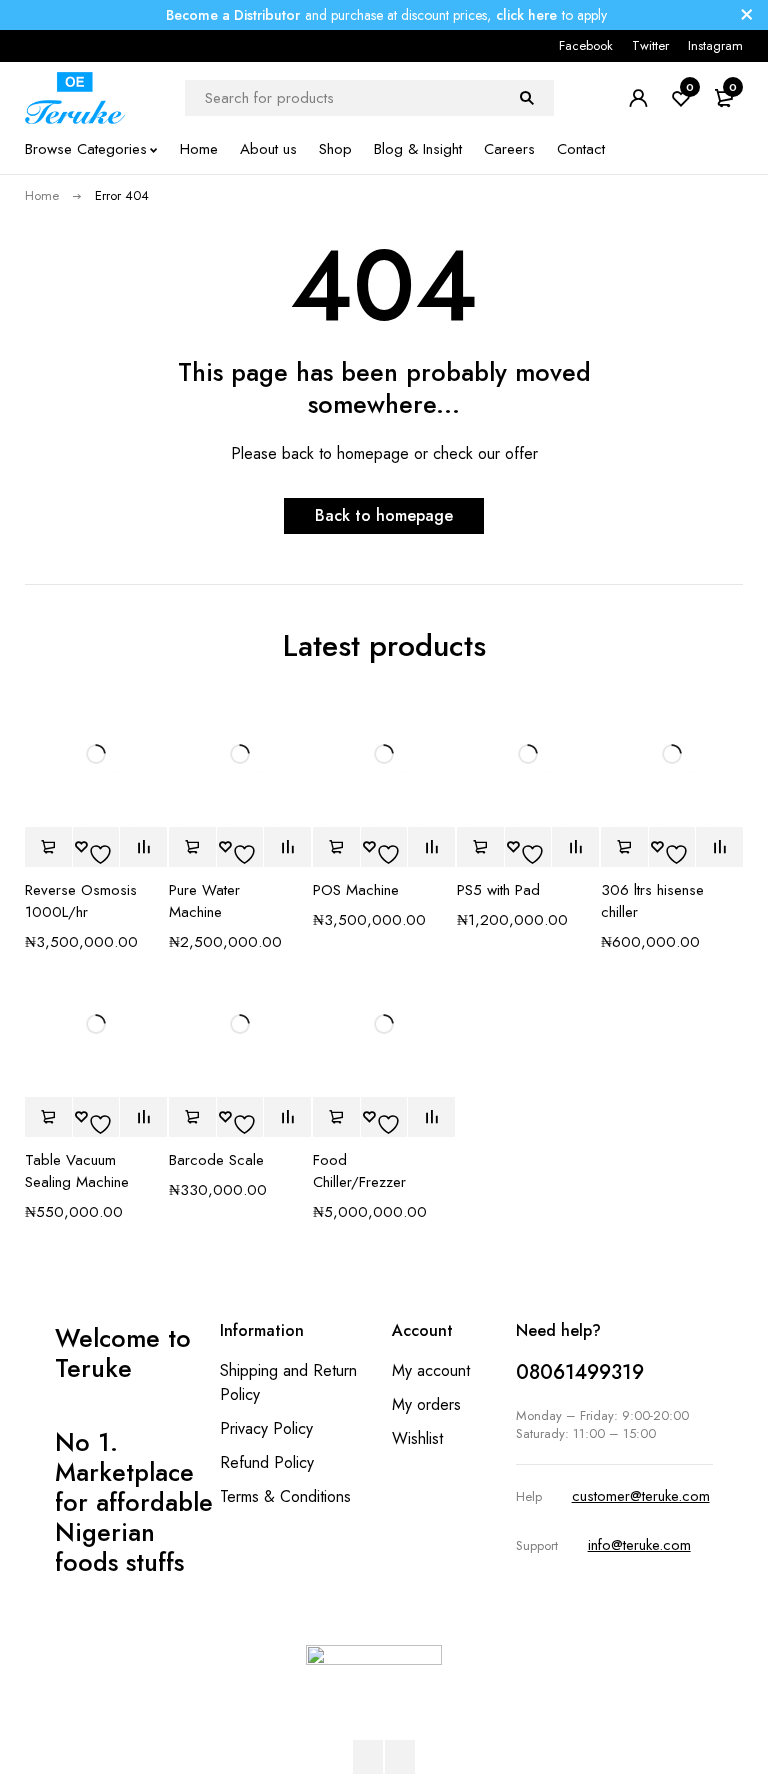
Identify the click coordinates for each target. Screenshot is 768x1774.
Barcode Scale (216, 1160)
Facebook (586, 45)
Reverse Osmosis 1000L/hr (81, 901)
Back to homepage (384, 515)
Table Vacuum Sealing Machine (77, 1171)
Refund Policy (267, 1462)
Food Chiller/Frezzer (359, 1171)
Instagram (715, 45)
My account (431, 1370)
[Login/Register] (638, 98)
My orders (426, 1404)
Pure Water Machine (204, 901)
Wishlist (417, 1438)
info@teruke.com (639, 1545)
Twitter (650, 45)
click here (526, 15)
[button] (48, 847)
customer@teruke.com (641, 1496)
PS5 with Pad (498, 890)
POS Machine (356, 890)
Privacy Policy (266, 1428)
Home (42, 195)
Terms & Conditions (285, 1496)
